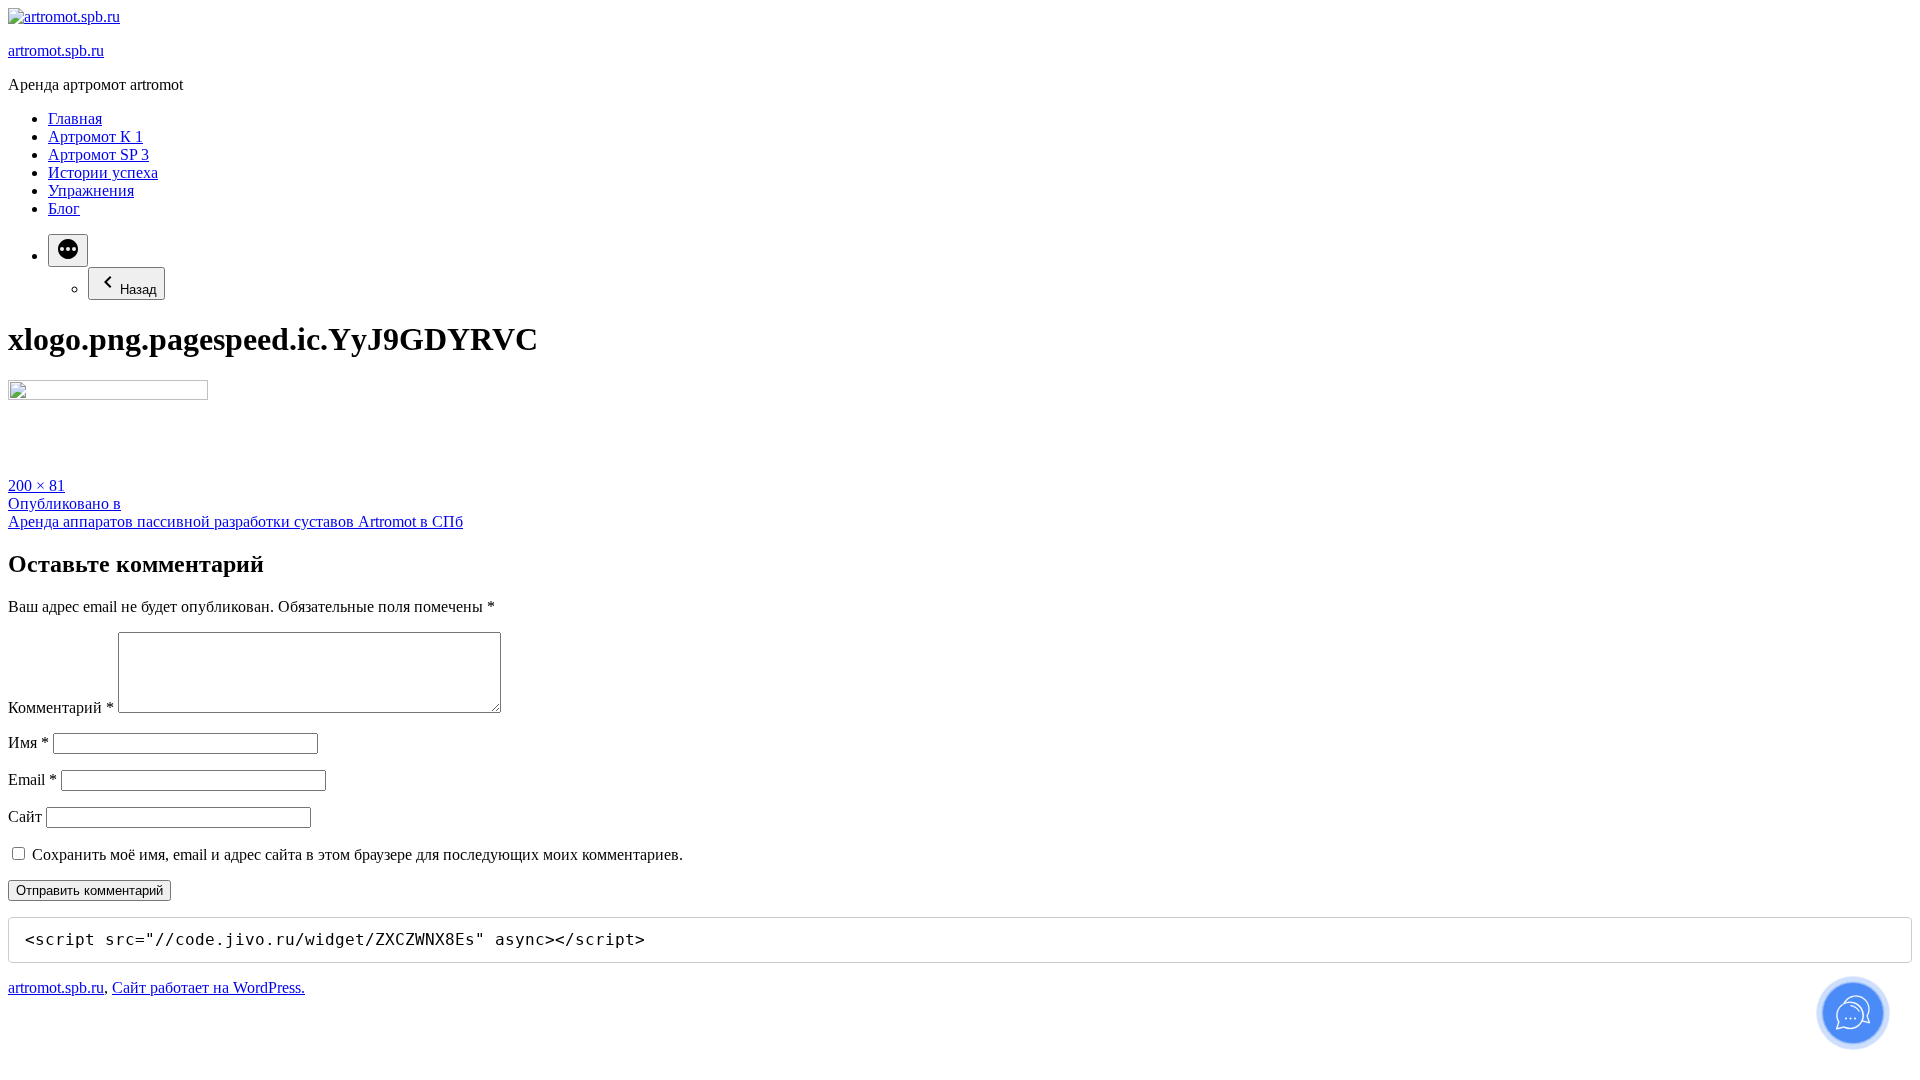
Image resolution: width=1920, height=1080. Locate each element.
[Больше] (68, 250)
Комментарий (61, 707)
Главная (75, 118)
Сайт (25, 816)
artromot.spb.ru (56, 50)
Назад (138, 289)
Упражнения (91, 190)
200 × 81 (36, 485)
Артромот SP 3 (98, 154)
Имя (28, 742)
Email (32, 779)
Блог (64, 208)
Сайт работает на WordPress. (208, 987)
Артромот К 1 (95, 136)
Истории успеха (103, 172)
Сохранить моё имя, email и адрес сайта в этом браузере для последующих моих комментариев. (357, 854)
